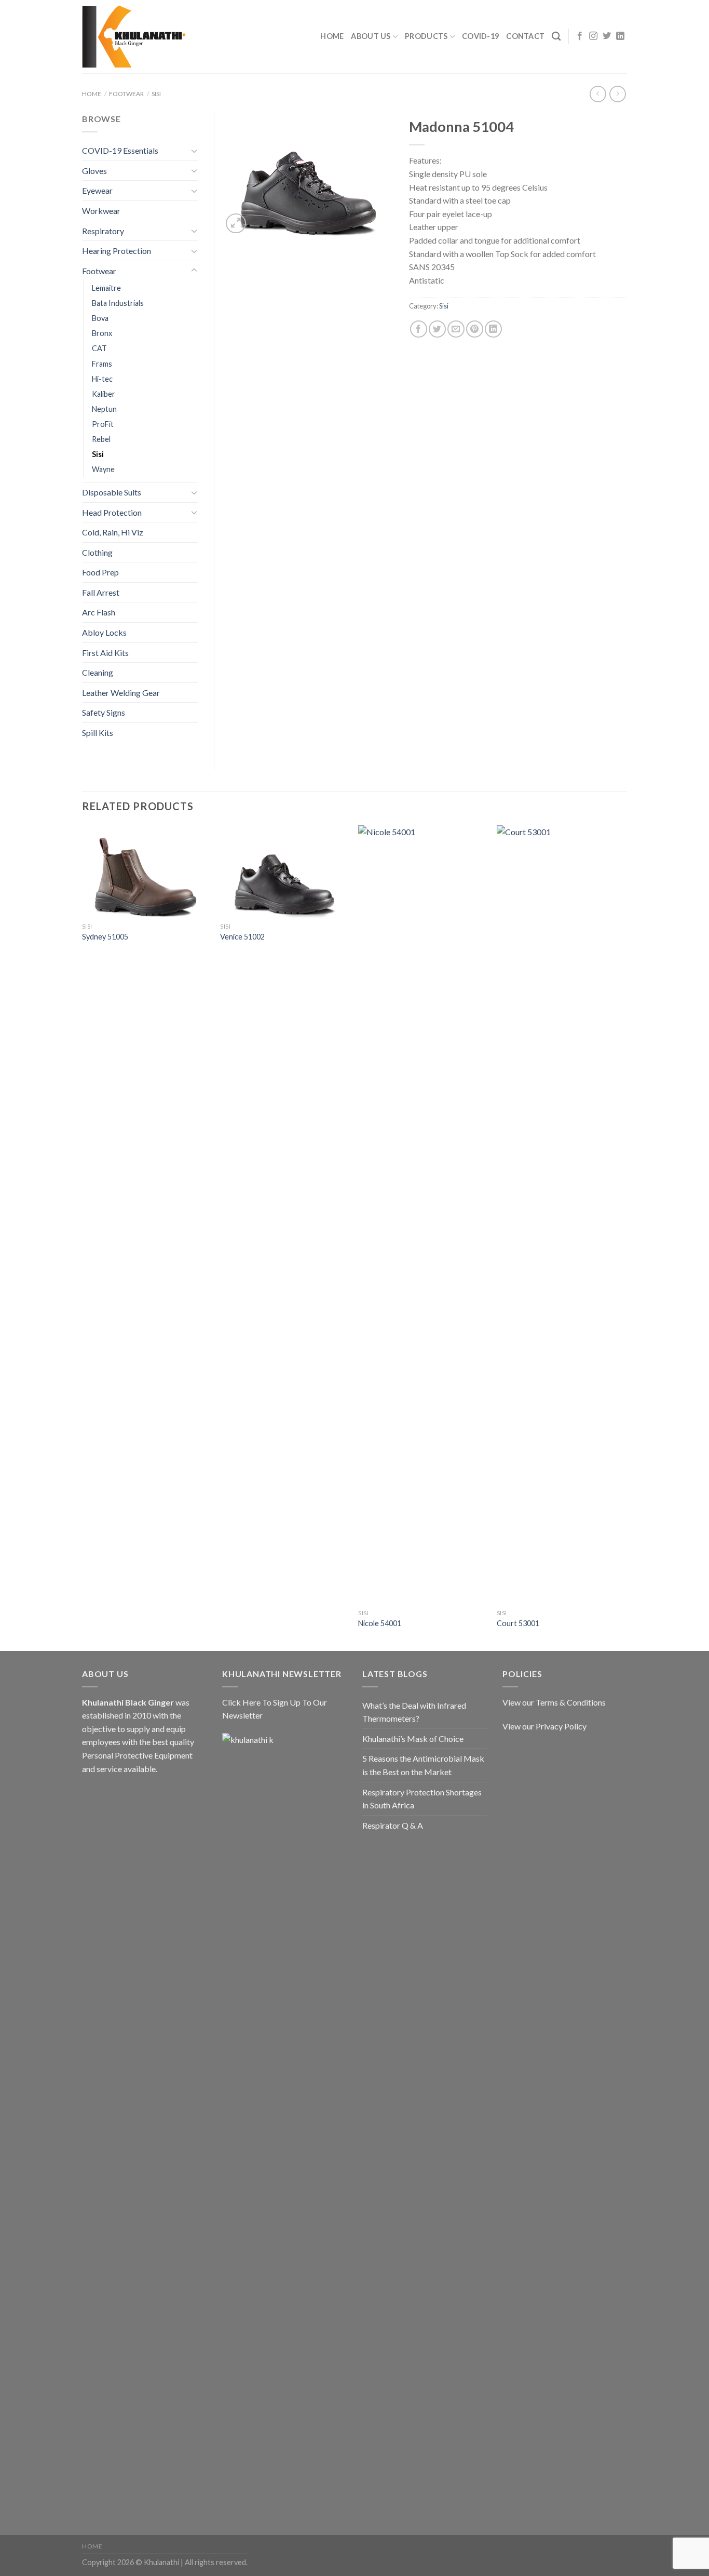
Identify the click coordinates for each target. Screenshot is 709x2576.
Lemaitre (106, 288)
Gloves (94, 171)
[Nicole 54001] (422, 1215)
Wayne (103, 469)
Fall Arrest (101, 592)
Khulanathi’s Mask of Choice (413, 1739)
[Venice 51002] (284, 871)
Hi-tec (102, 379)
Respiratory (103, 231)
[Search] (556, 37)
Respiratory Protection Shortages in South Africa (422, 1799)
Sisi (156, 94)
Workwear (101, 211)
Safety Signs (104, 712)
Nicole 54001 (380, 1623)
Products (426, 36)
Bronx (102, 333)
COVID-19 (480, 36)
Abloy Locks (104, 632)
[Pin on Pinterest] (475, 329)
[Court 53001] (561, 1215)
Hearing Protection (117, 251)
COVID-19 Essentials (120, 150)
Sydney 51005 (105, 937)
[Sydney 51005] (146, 871)
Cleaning (98, 672)
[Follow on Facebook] (580, 36)
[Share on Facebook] (419, 329)
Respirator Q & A (393, 1825)
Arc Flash (99, 612)
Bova (100, 318)
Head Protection (112, 512)
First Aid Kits (105, 653)
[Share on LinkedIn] (493, 329)
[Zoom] (236, 224)
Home (332, 36)
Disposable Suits (112, 492)
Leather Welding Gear (121, 693)
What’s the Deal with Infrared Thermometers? (414, 1712)
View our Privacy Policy (544, 1726)
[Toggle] (194, 151)
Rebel (101, 439)
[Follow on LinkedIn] (620, 36)
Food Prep (100, 572)
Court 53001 (518, 1623)
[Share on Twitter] (437, 329)
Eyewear (97, 190)
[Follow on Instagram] (593, 36)
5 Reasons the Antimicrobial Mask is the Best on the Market (423, 1765)
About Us (371, 36)
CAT (99, 348)
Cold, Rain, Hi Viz (113, 532)
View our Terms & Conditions (554, 1702)
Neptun (104, 409)
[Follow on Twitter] (607, 36)
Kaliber (104, 394)
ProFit (103, 424)
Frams (102, 364)
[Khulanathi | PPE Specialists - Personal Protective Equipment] (134, 37)
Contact (525, 36)
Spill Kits (98, 733)
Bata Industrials (118, 303)
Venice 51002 (242, 937)
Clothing (97, 552)
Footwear (126, 94)
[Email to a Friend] (456, 329)
